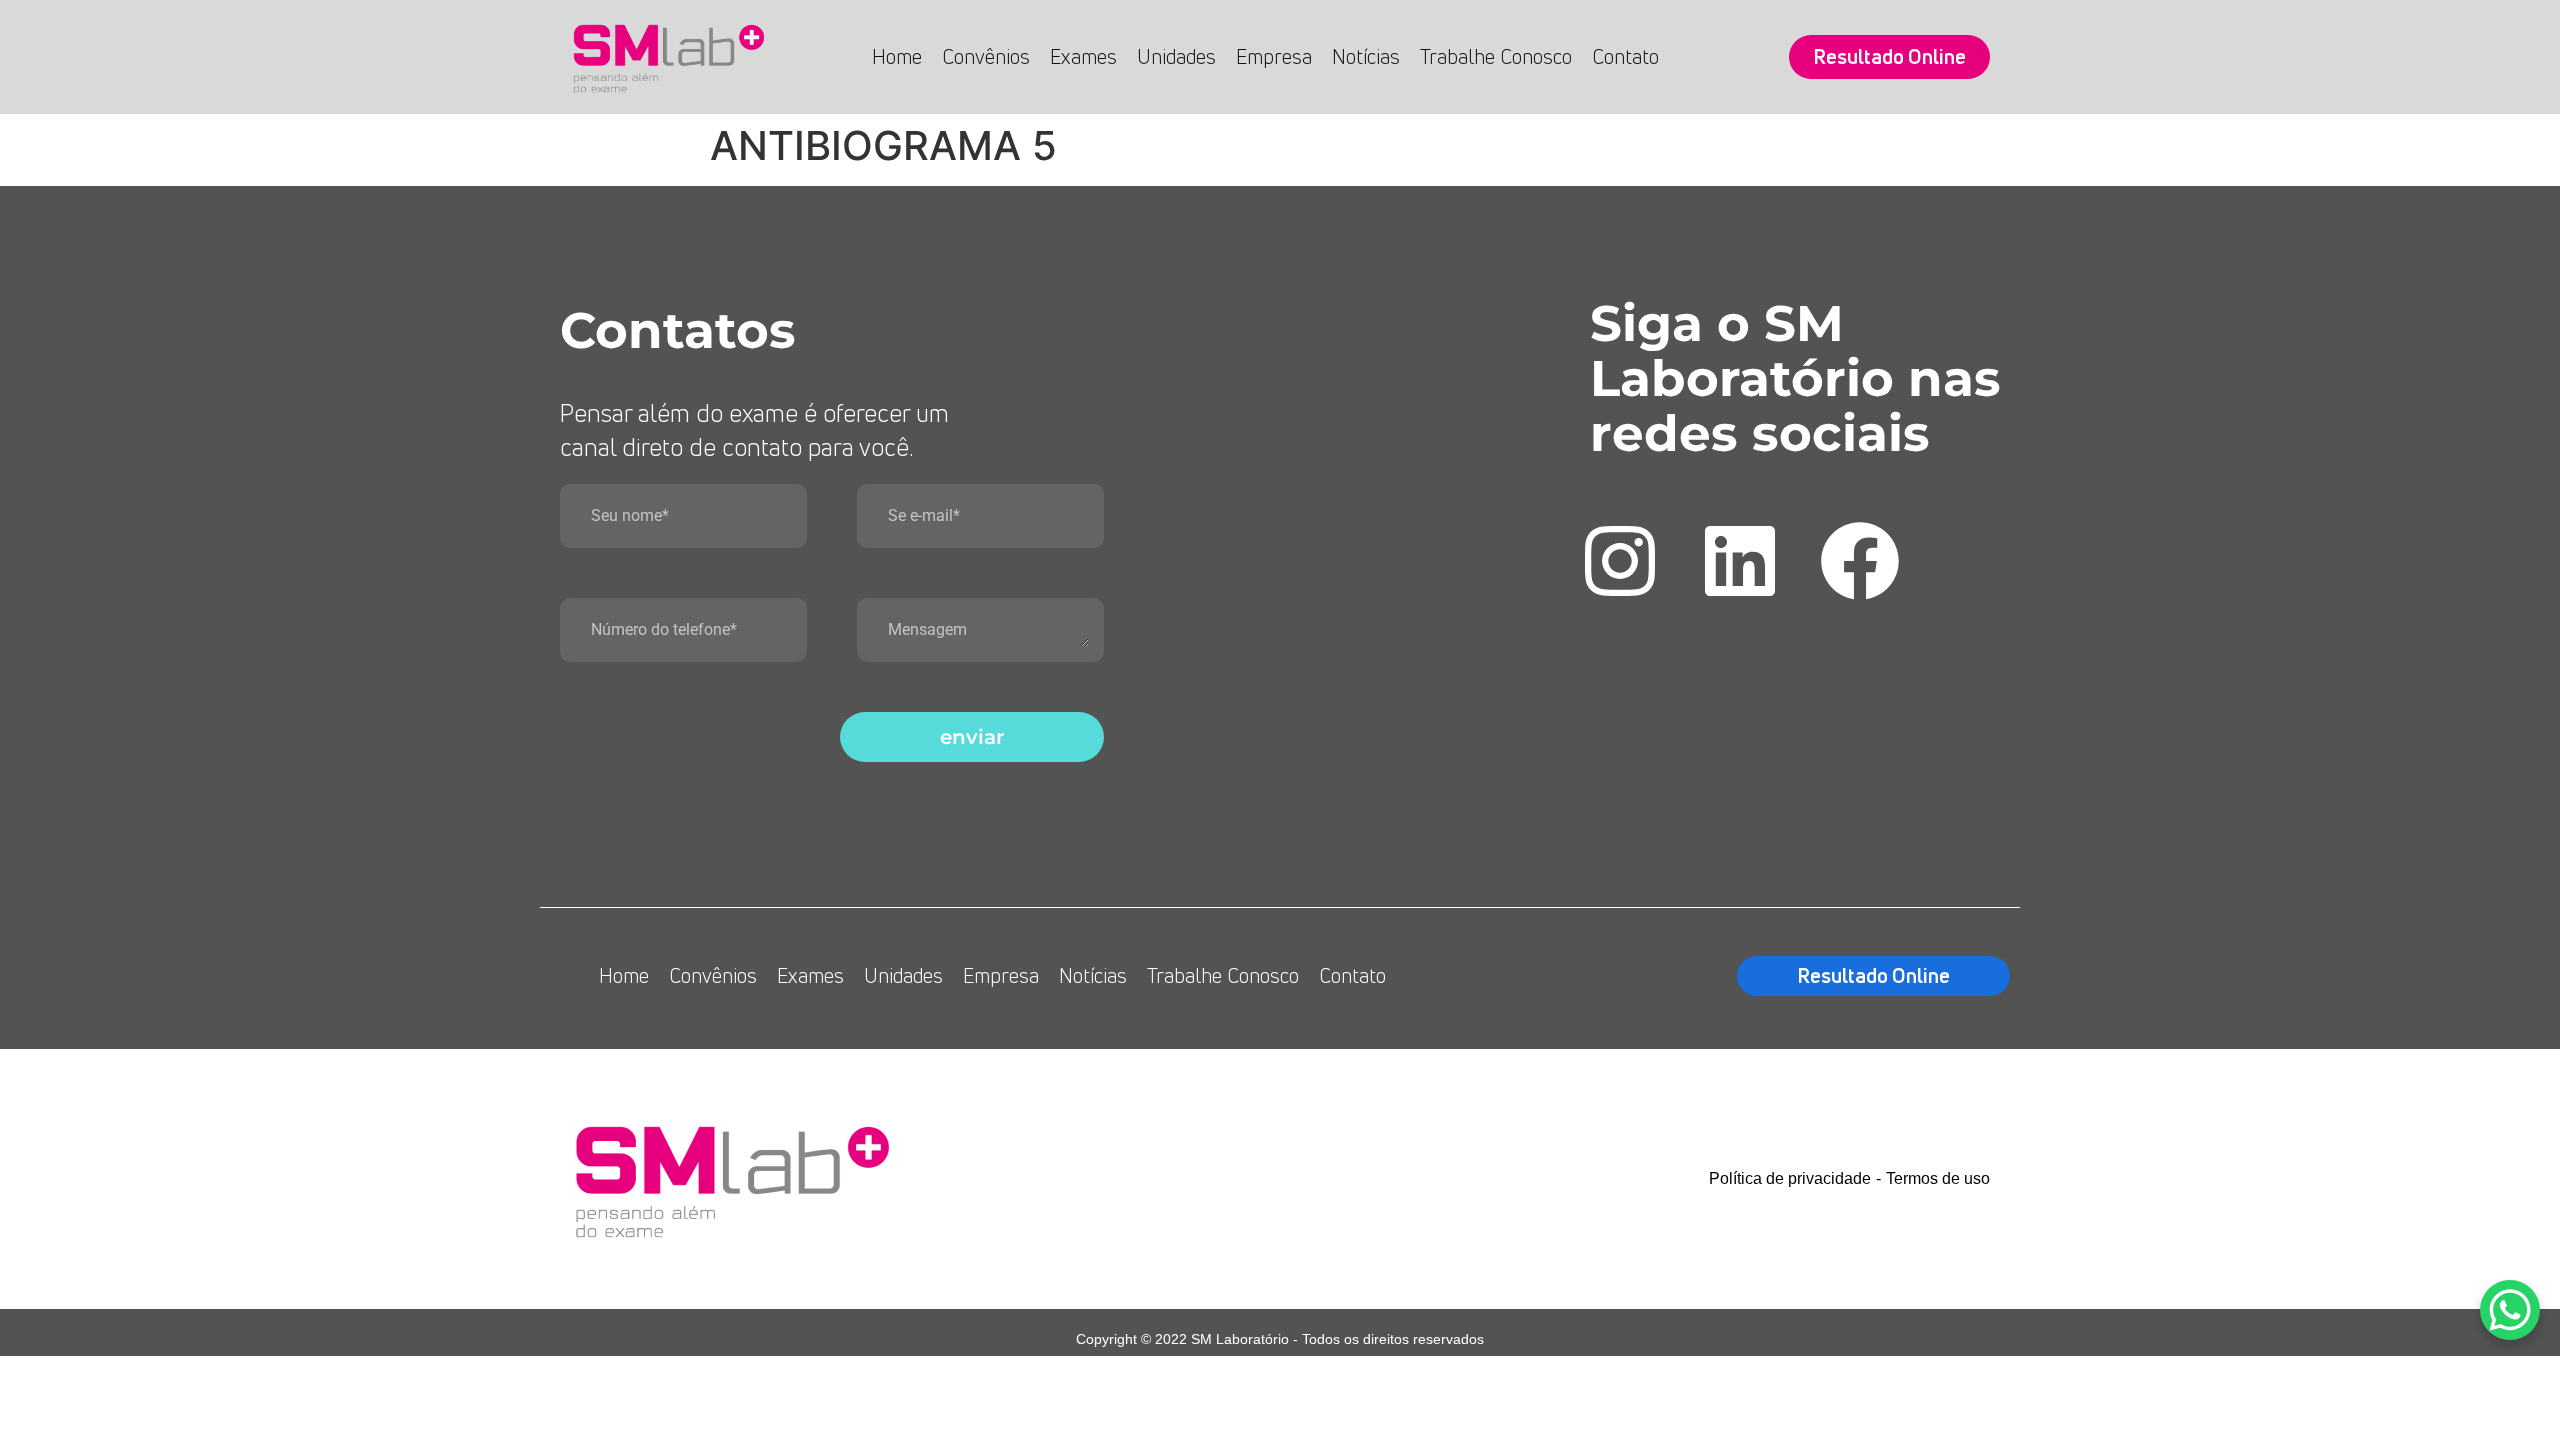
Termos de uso (1938, 1178)
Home (897, 56)
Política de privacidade (1790, 1178)
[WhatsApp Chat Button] (2510, 1310)
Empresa (1274, 56)
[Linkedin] (1740, 561)
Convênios (986, 56)
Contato (1625, 56)
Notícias (1366, 56)
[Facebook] (1860, 561)
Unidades (1176, 56)
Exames (1083, 56)
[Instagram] (1620, 561)
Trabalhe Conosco (1496, 56)
